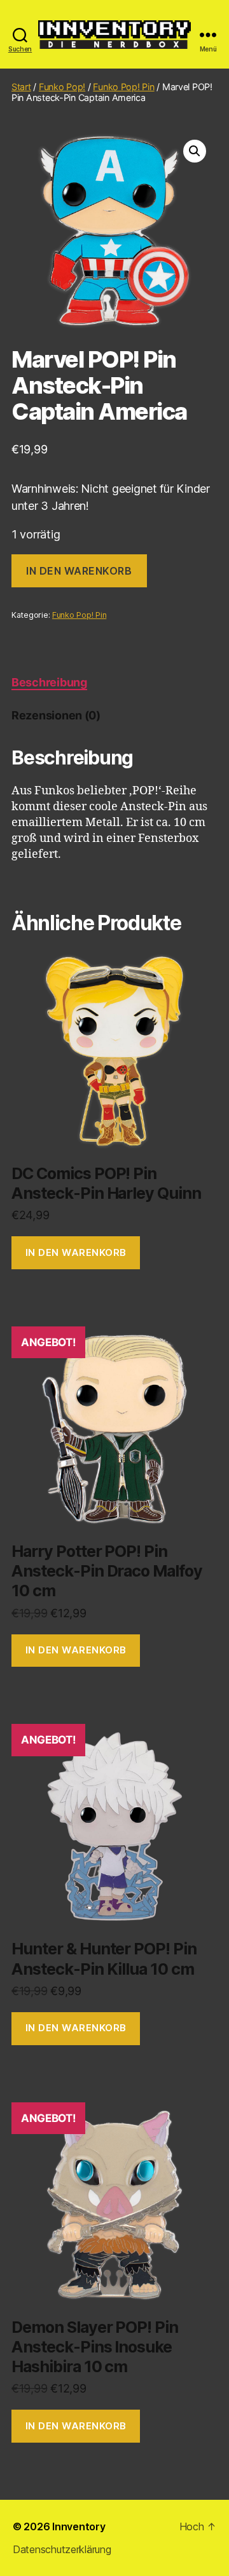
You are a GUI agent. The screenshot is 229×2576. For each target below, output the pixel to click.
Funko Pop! (62, 87)
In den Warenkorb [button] (76, 1252)
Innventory (79, 2526)
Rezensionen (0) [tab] (56, 715)
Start (21, 87)
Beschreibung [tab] (49, 682)
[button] (195, 151)
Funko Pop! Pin (123, 87)
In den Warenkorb (79, 571)
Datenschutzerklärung (62, 2549)
